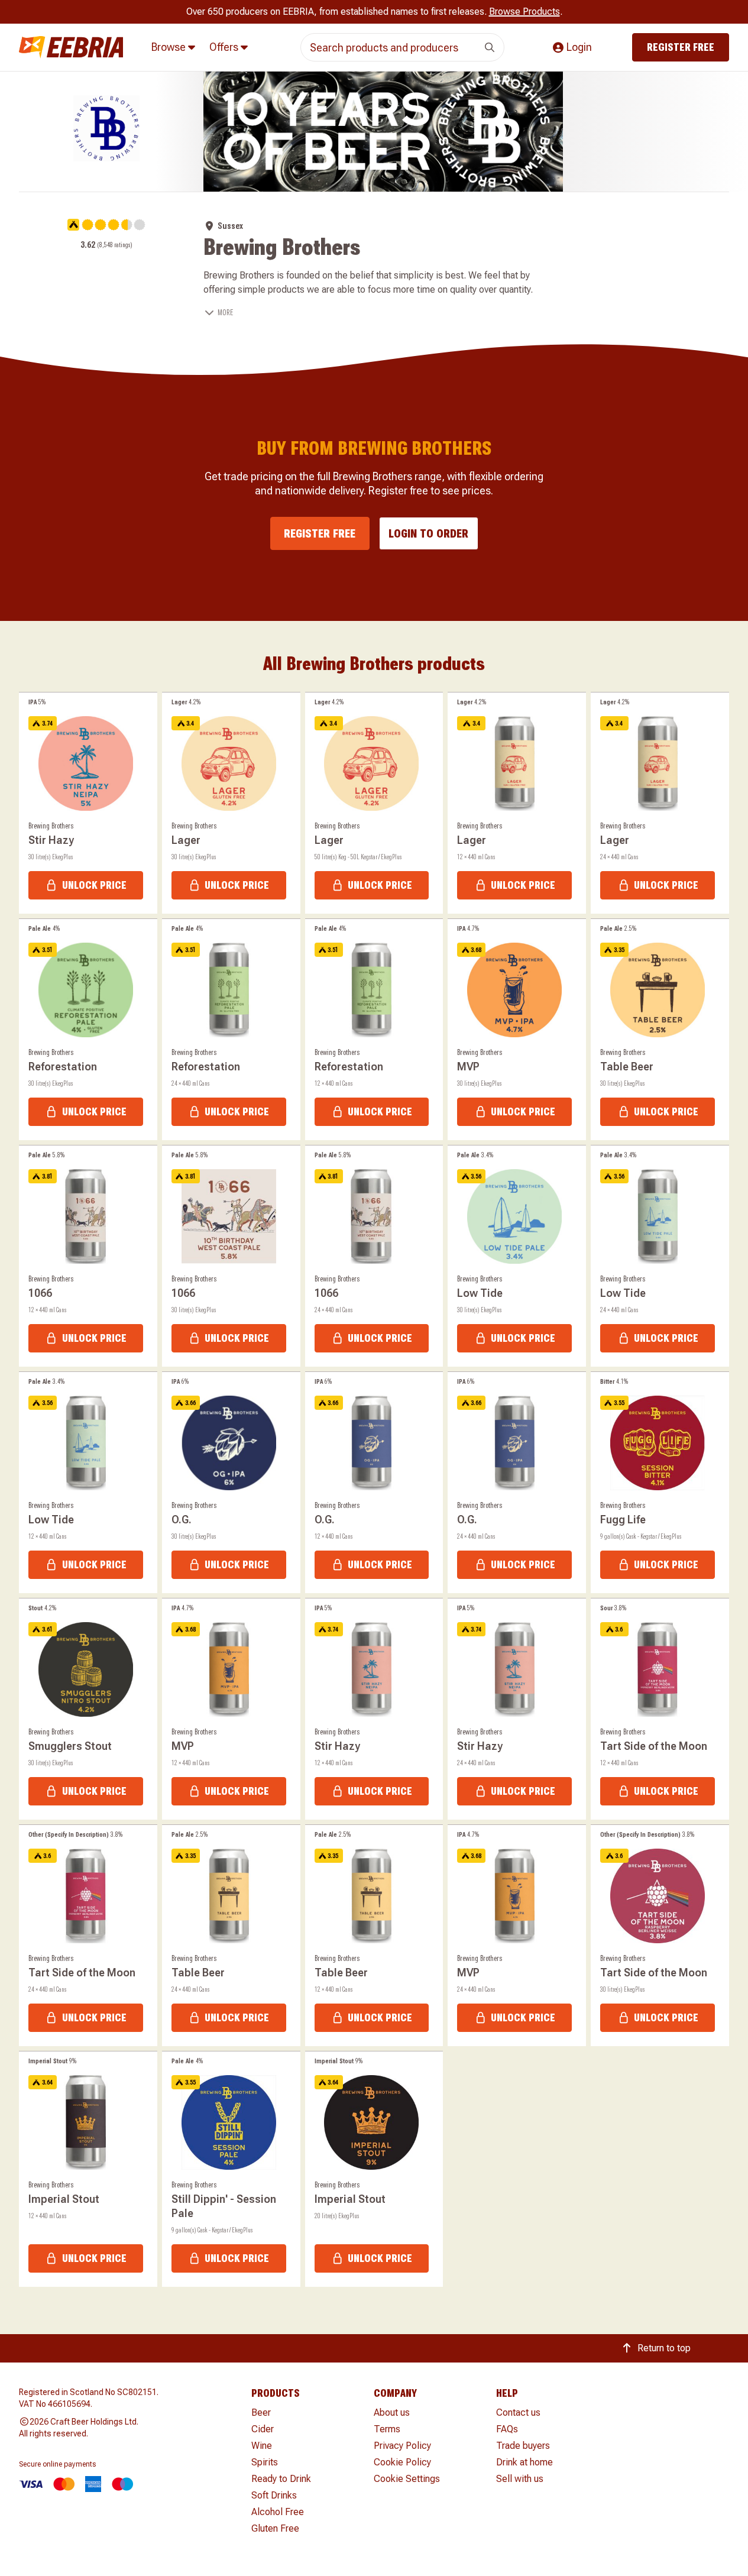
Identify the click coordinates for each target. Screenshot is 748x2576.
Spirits (265, 2462)
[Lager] (231, 803)
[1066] (88, 1256)
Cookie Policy (402, 2462)
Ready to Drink (281, 2479)
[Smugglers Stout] (88, 1709)
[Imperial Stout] (88, 2169)
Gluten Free (275, 2528)
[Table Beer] (660, 1030)
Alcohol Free (278, 2512)
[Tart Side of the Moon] (660, 1709)
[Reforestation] (88, 1030)
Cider (263, 2429)
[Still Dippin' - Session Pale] (231, 2169)
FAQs (507, 2429)
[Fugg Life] (660, 1483)
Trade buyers (523, 2446)
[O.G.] (231, 1483)
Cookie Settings (407, 2479)
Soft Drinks (274, 2495)
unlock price (94, 885)
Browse (170, 47)
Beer (261, 2412)
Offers (225, 47)
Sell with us (520, 2479)
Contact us (518, 2412)
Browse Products (524, 12)
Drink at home (524, 2462)
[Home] (71, 48)
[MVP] (517, 1030)
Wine (262, 2446)
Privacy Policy (402, 2446)
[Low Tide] (517, 1256)
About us (392, 2412)
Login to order (428, 533)
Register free (681, 47)
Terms (387, 2429)
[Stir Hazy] (88, 803)
